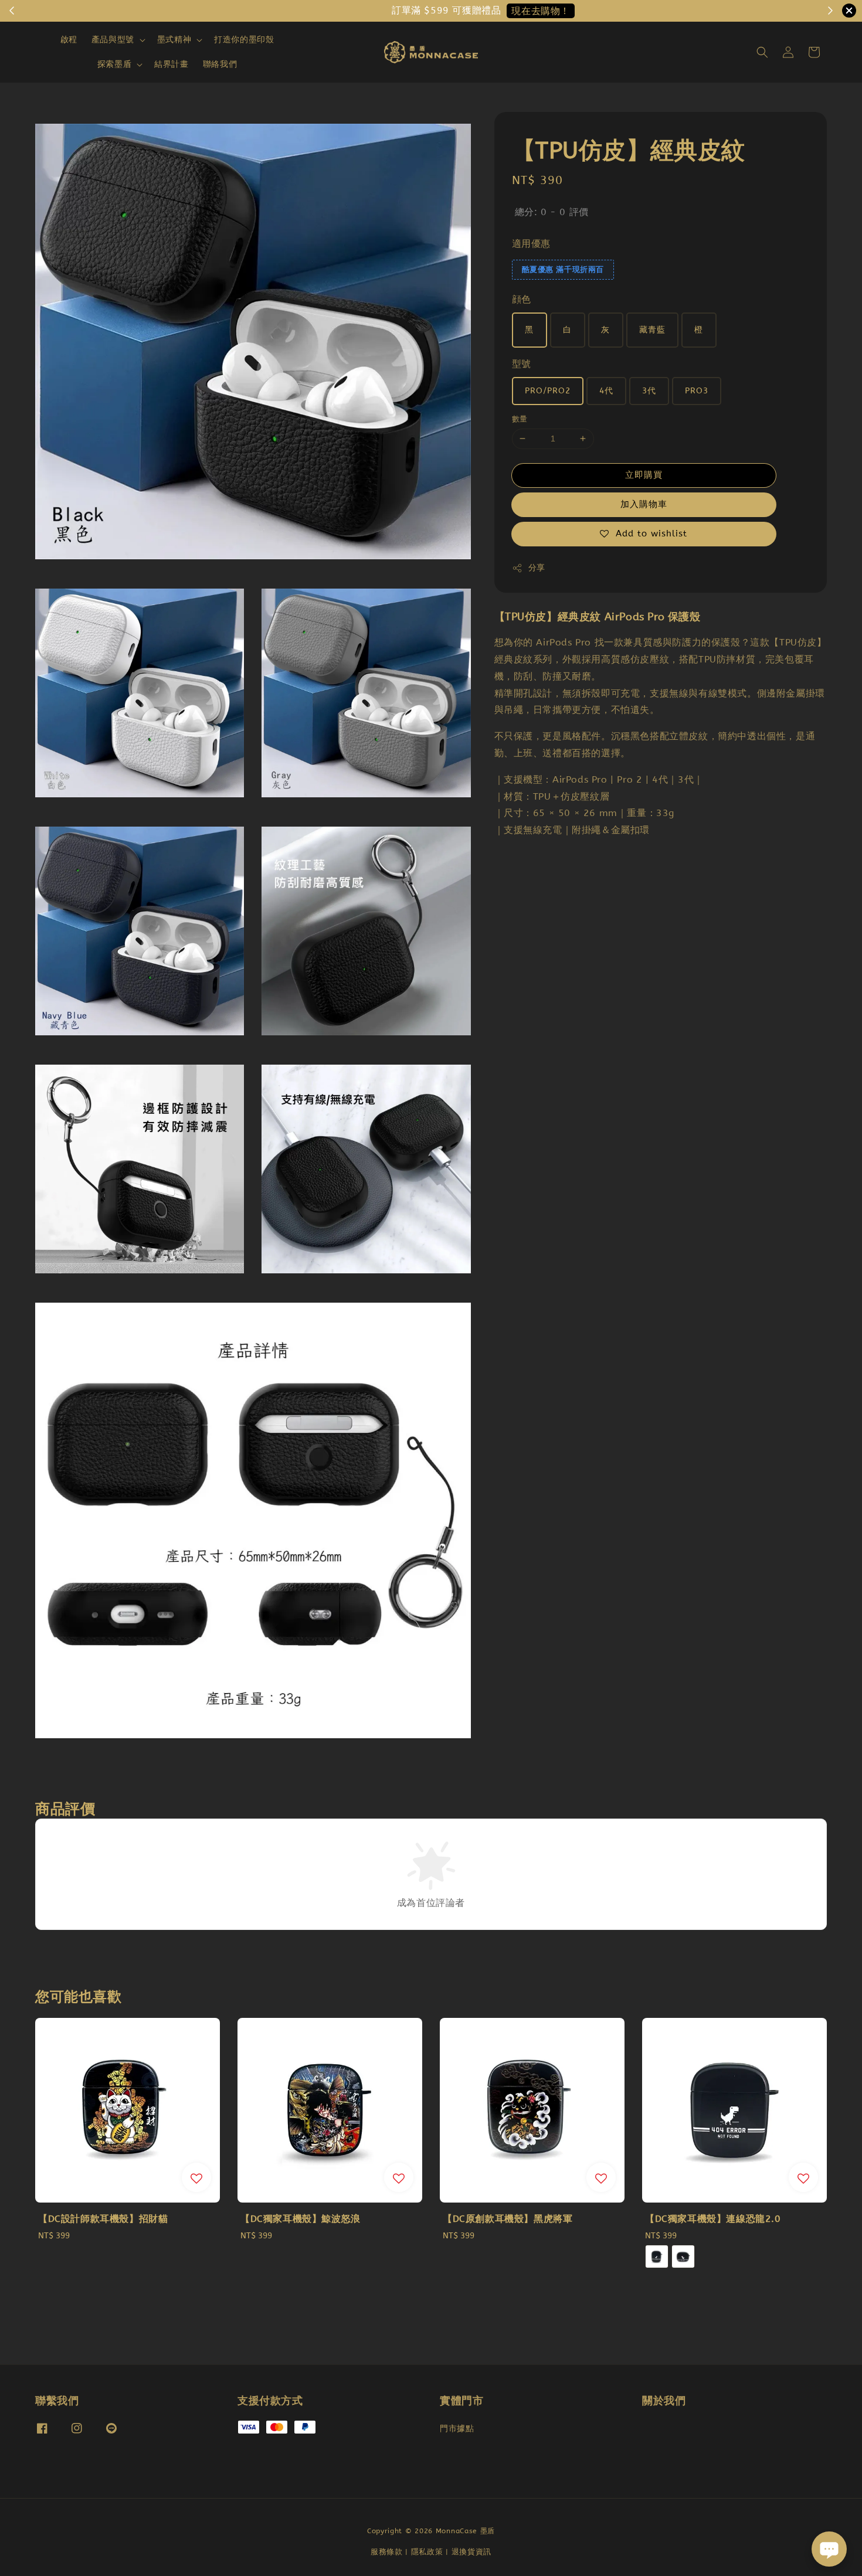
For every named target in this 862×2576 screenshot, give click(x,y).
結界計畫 (171, 64)
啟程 (69, 40)
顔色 (522, 300)
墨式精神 (174, 40)
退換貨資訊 (472, 2552)
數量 (520, 419)
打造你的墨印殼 (244, 40)
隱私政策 (427, 2552)
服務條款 (387, 2552)
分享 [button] (537, 568)
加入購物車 (644, 504)
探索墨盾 (114, 64)
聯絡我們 (220, 64)
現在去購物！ (478, 11)
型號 (522, 364)
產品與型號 (113, 40)
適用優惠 (531, 244)
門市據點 (457, 2429)
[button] (762, 52)
